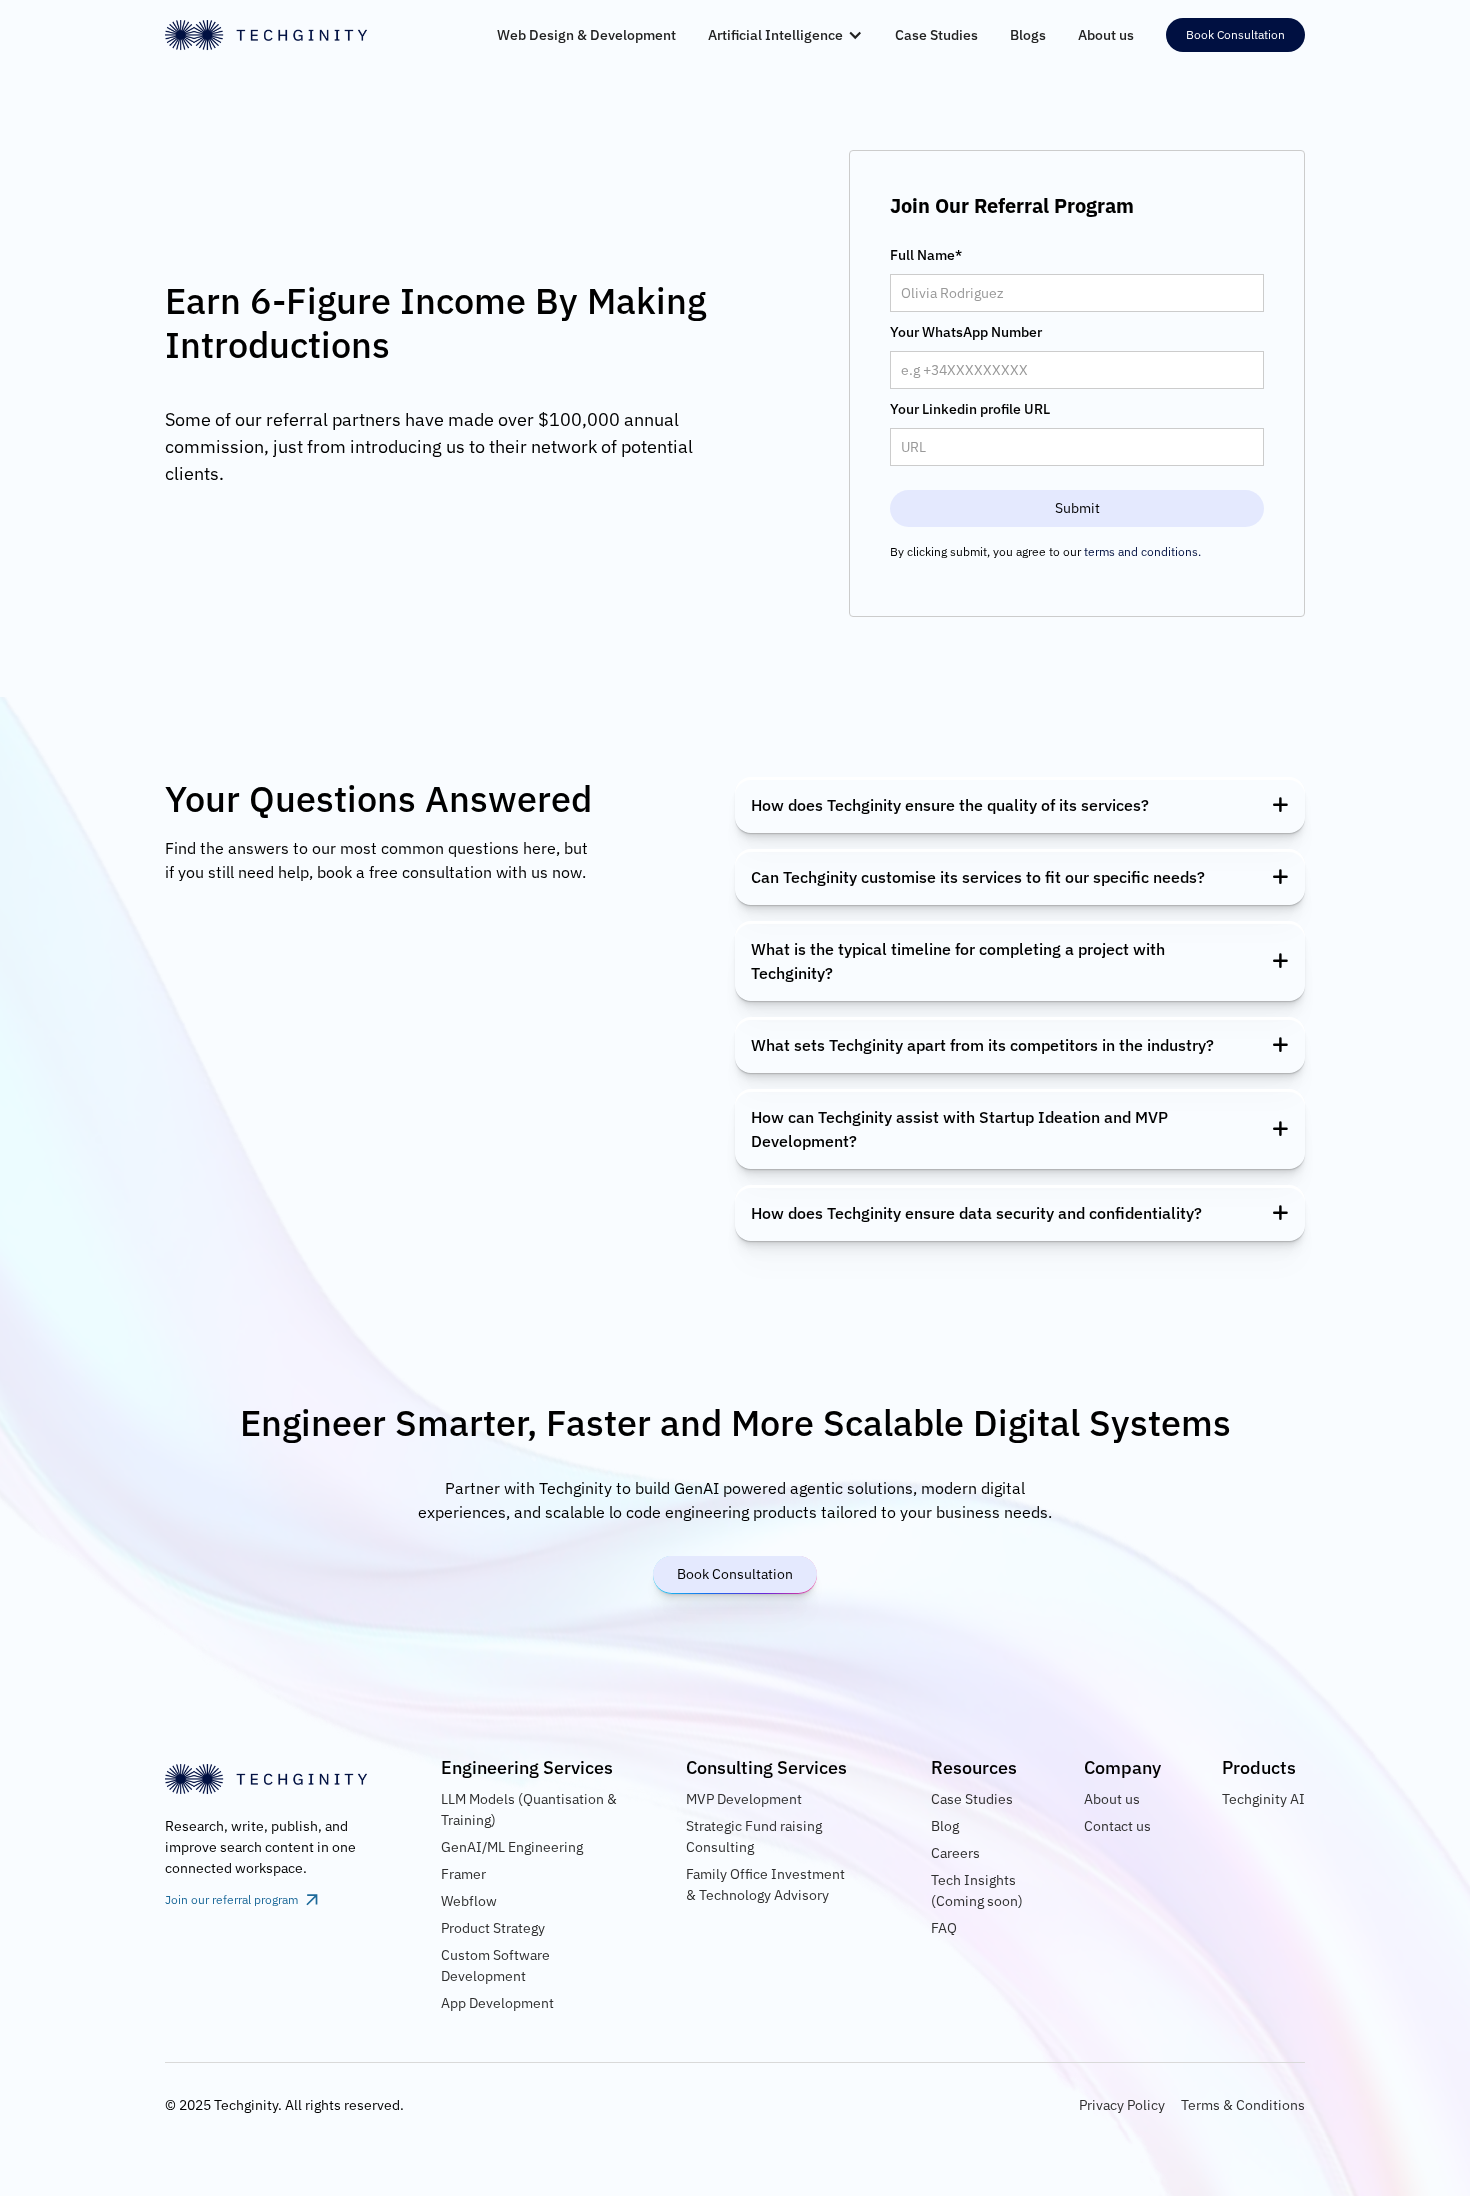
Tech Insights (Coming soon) (977, 1890)
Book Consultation (1235, 34)
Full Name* (926, 255)
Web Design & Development (586, 34)
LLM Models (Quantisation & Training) (529, 1809)
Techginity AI (1263, 1799)
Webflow (469, 1901)
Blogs (1028, 34)
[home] (269, 35)
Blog (945, 1826)
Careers (955, 1853)
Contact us (1117, 1826)
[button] (785, 35)
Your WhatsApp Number (966, 332)
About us (1106, 34)
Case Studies (936, 34)
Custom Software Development (495, 1965)
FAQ (944, 1928)
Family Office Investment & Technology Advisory (765, 1884)
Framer (463, 1874)
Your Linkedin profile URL (970, 409)
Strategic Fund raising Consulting (754, 1836)
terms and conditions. (1142, 551)
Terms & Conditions (1243, 2105)
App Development (497, 2003)
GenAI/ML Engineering (512, 1847)
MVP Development (744, 1799)
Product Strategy (493, 1928)
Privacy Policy (1122, 2105)
